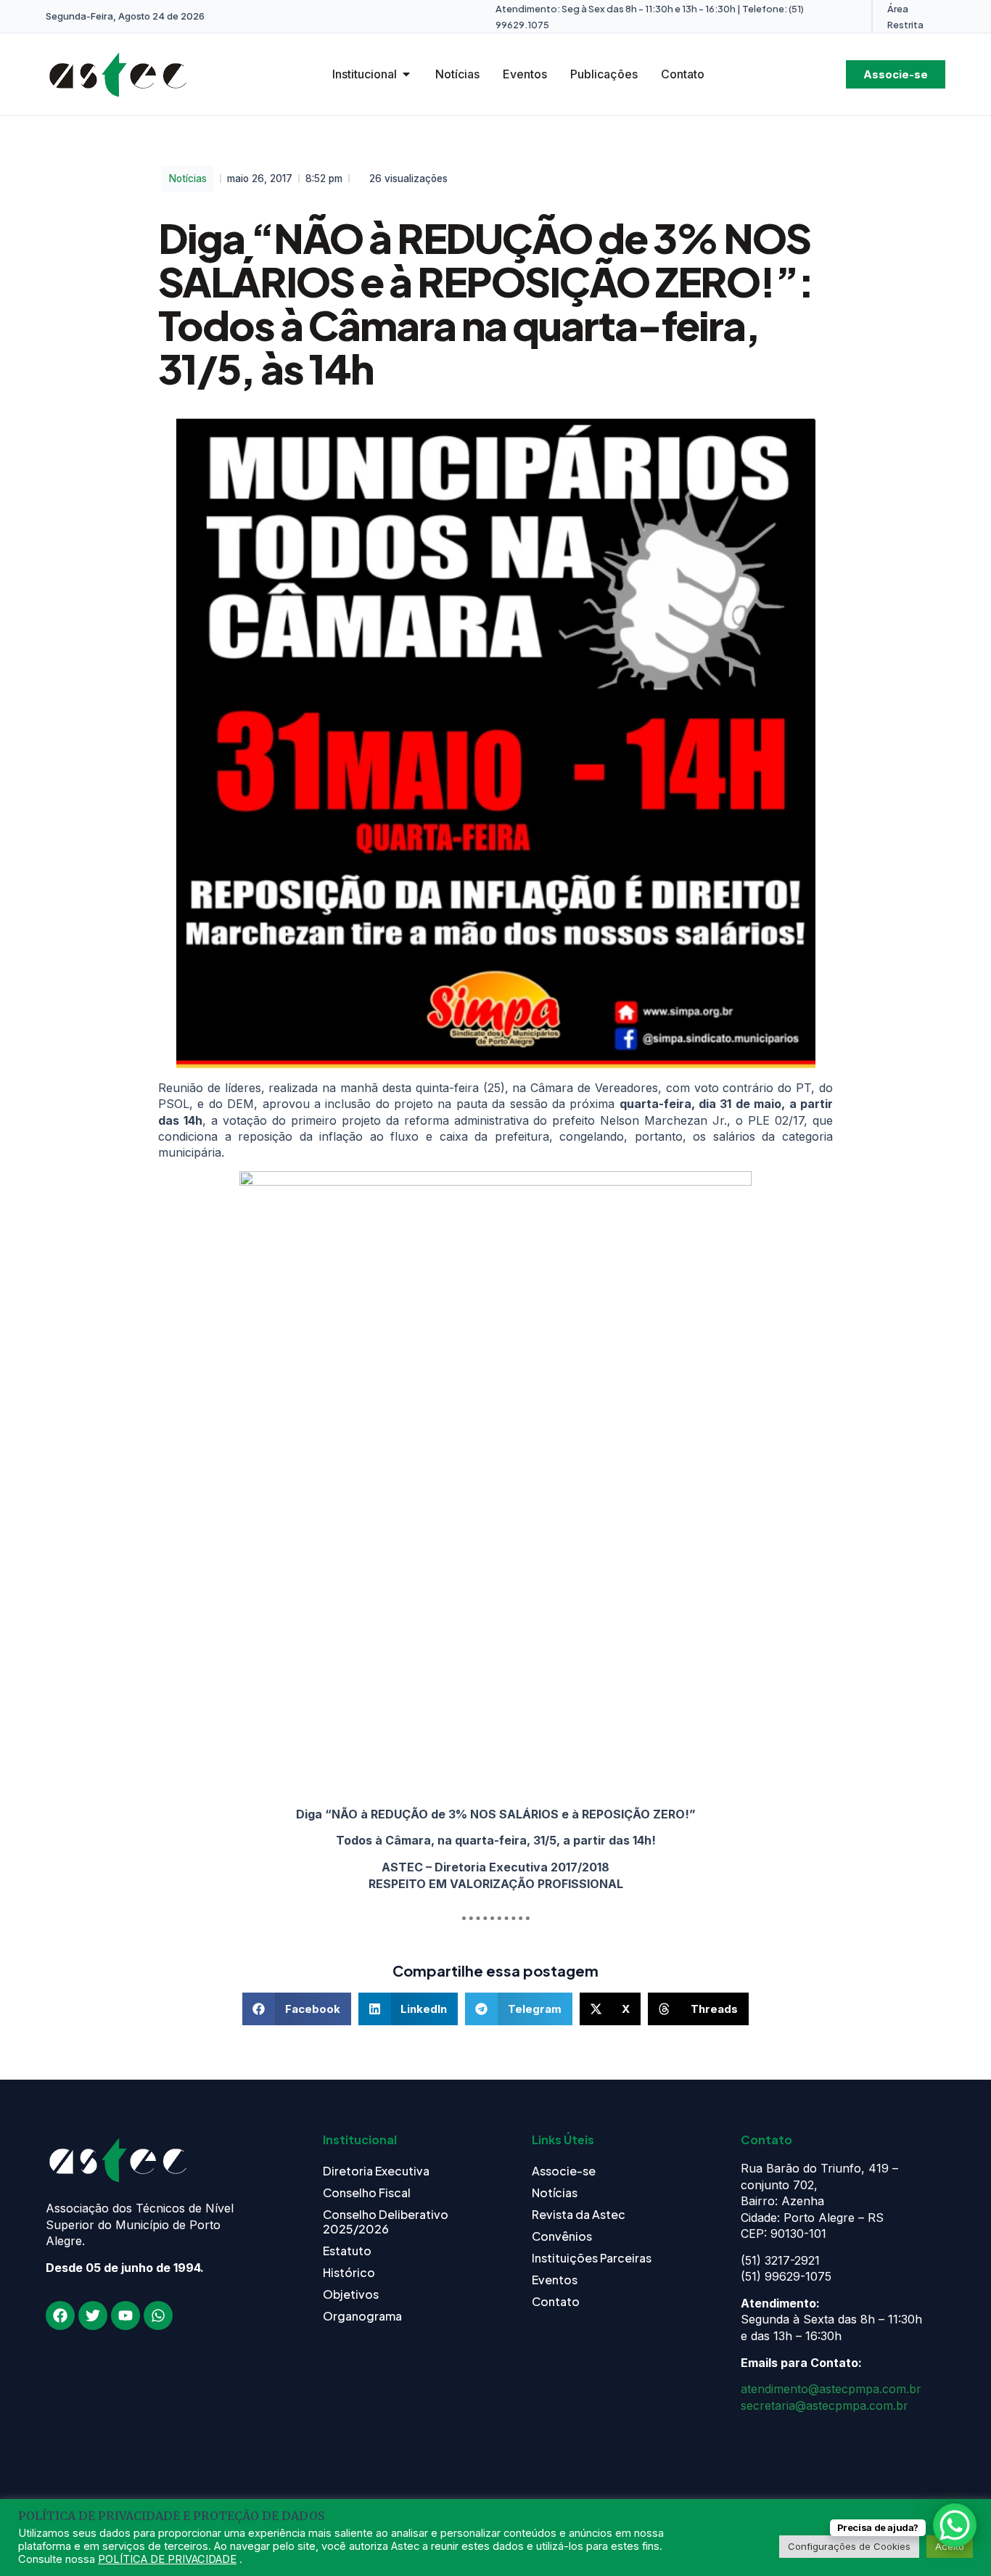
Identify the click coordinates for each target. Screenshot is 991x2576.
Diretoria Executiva (376, 2171)
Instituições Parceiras (592, 2258)
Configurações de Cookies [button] (849, 2546)
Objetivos (351, 2294)
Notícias (188, 179)
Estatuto (347, 2251)
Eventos (555, 2280)
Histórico (349, 2272)
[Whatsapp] (158, 2315)
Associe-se (564, 2171)
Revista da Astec (579, 2214)
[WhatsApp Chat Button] (955, 2525)
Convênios (562, 2236)
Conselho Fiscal (367, 2193)
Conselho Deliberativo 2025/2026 (386, 2222)
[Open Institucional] (406, 74)
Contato (556, 2301)
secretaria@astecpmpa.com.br (825, 2405)
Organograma (362, 2316)
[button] (297, 2009)
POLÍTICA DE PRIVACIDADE (167, 2559)
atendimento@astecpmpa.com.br (831, 2389)
